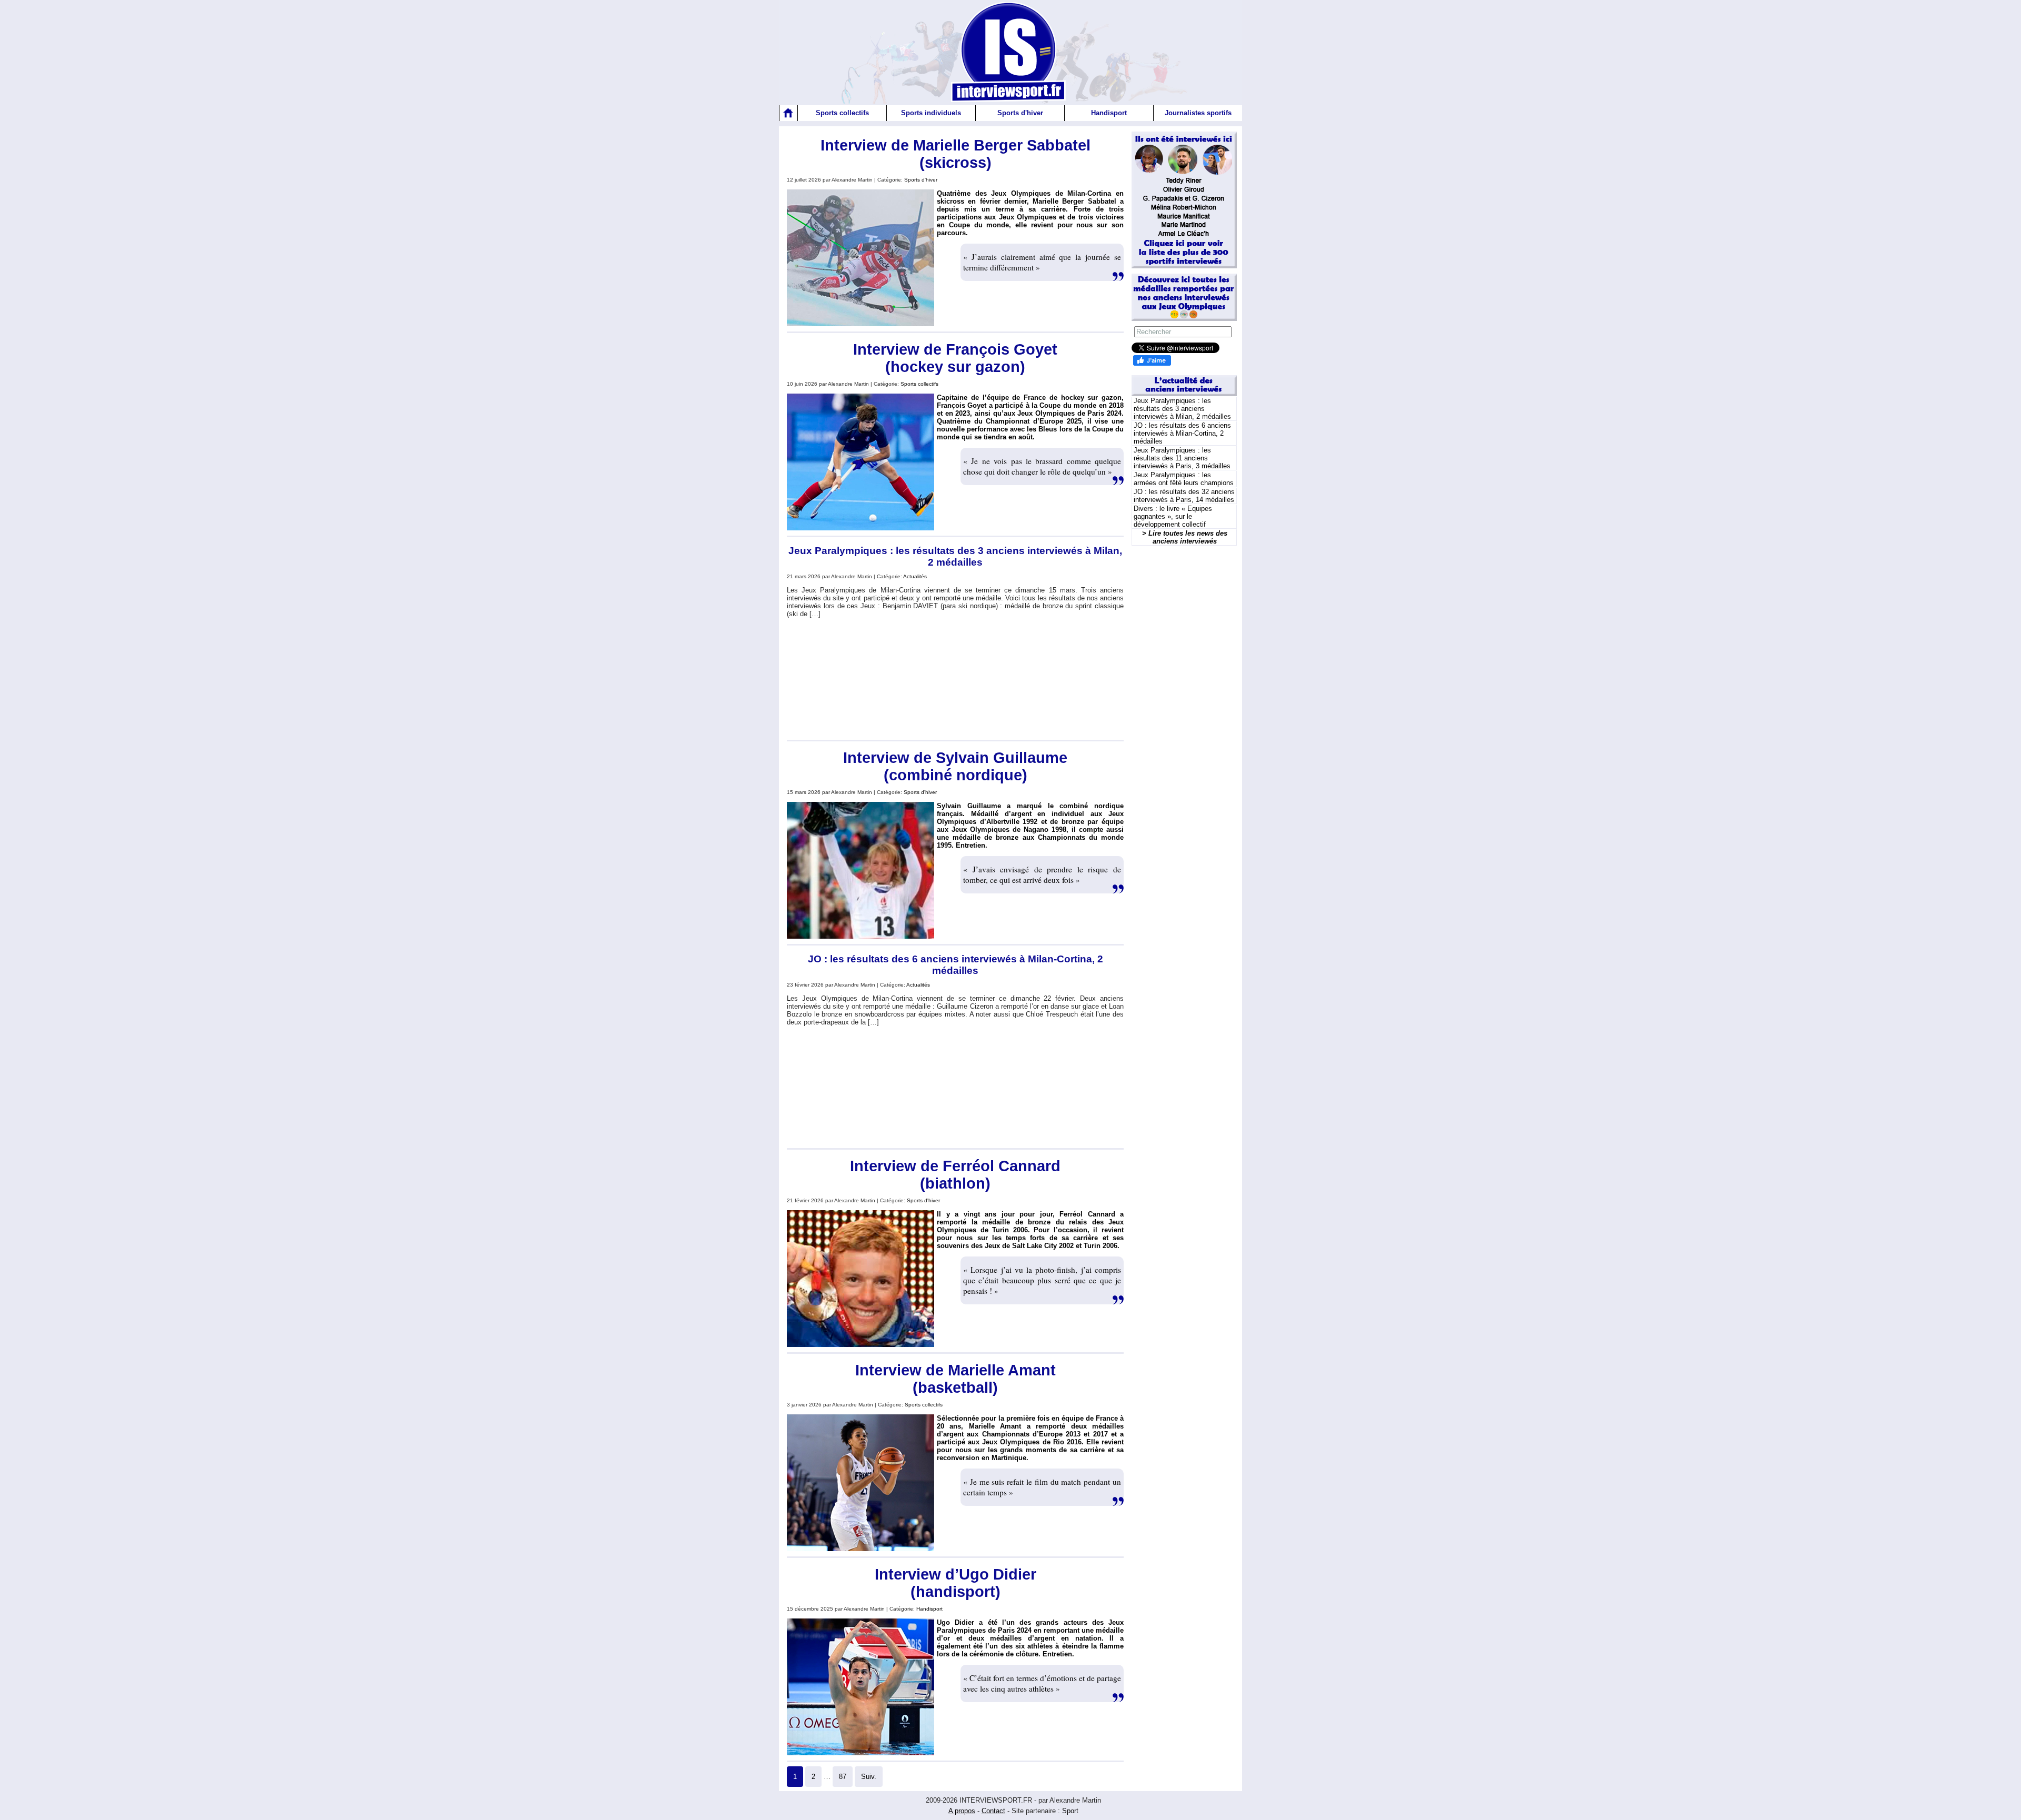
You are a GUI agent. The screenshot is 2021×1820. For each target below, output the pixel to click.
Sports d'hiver (1020, 113)
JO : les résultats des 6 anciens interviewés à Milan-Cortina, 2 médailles (956, 965)
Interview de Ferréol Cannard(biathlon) (955, 1175)
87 (843, 1777)
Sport (1070, 1811)
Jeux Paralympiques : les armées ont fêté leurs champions (1184, 479)
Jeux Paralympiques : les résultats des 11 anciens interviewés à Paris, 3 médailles (1182, 458)
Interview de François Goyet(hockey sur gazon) (955, 358)
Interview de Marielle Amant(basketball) (956, 1379)
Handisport (1109, 113)
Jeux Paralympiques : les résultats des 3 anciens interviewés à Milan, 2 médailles (955, 556)
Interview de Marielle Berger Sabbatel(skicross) (956, 154)
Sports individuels (931, 113)
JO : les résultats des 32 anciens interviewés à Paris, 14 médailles (1184, 496)
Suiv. (869, 1777)
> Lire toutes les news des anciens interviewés (1185, 537)
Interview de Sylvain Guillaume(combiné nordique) (955, 766)
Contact (993, 1811)
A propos (962, 1811)
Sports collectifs (842, 113)
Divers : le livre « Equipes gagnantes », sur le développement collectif (1173, 516)
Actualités (915, 576)
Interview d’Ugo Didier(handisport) (956, 1583)
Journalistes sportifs (1198, 113)
